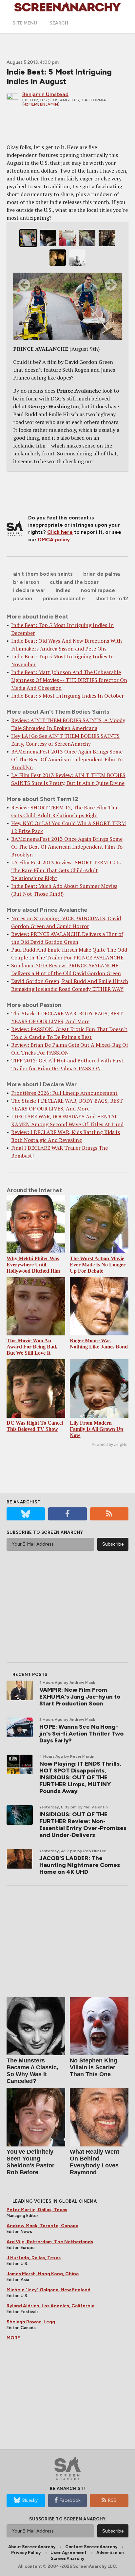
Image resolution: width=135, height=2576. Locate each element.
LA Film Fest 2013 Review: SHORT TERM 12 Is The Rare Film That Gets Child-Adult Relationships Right (66, 870)
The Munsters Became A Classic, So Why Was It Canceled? (32, 2071)
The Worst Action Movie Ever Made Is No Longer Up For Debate (98, 1265)
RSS (112, 2500)
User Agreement (68, 2553)
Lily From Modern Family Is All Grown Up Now (96, 1429)
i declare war (29, 590)
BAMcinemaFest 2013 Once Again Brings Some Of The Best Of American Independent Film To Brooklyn (67, 759)
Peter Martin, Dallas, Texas (37, 2210)
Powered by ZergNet (110, 1445)
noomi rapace (98, 590)
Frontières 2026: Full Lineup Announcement (64, 1093)
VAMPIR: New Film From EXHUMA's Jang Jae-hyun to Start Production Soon (80, 1697)
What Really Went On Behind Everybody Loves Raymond (95, 2162)
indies (63, 590)
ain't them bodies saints (43, 574)
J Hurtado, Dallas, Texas (34, 2258)
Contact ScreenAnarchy (91, 2547)
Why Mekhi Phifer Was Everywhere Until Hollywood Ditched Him (33, 1265)
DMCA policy (54, 540)
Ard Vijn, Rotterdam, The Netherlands (50, 2242)
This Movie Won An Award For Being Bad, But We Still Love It (32, 1347)
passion (23, 598)
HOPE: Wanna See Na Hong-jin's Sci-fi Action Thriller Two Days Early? (81, 1734)
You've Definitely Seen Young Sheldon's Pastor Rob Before (30, 2162)
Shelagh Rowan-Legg (31, 2322)
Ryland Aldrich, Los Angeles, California (50, 2306)
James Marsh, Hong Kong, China (43, 2274)
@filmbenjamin (41, 104)
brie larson (26, 582)
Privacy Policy (26, 2553)
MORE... (15, 2338)
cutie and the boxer (74, 582)
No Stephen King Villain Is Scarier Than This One (94, 2067)
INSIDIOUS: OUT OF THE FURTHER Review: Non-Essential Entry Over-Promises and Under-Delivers (83, 1825)
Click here (60, 532)
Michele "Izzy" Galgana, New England (48, 2290)
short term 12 (112, 598)
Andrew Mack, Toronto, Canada (42, 2226)
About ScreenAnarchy (32, 2547)
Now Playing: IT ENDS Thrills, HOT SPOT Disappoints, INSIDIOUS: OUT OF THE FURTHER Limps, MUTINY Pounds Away (80, 1777)
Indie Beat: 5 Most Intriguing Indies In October (67, 696)
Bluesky (30, 2500)
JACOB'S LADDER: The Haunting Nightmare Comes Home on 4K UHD (80, 1865)
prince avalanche (64, 598)
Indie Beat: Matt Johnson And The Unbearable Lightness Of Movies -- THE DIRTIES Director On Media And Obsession (69, 680)
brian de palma (102, 574)
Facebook (70, 2500)
